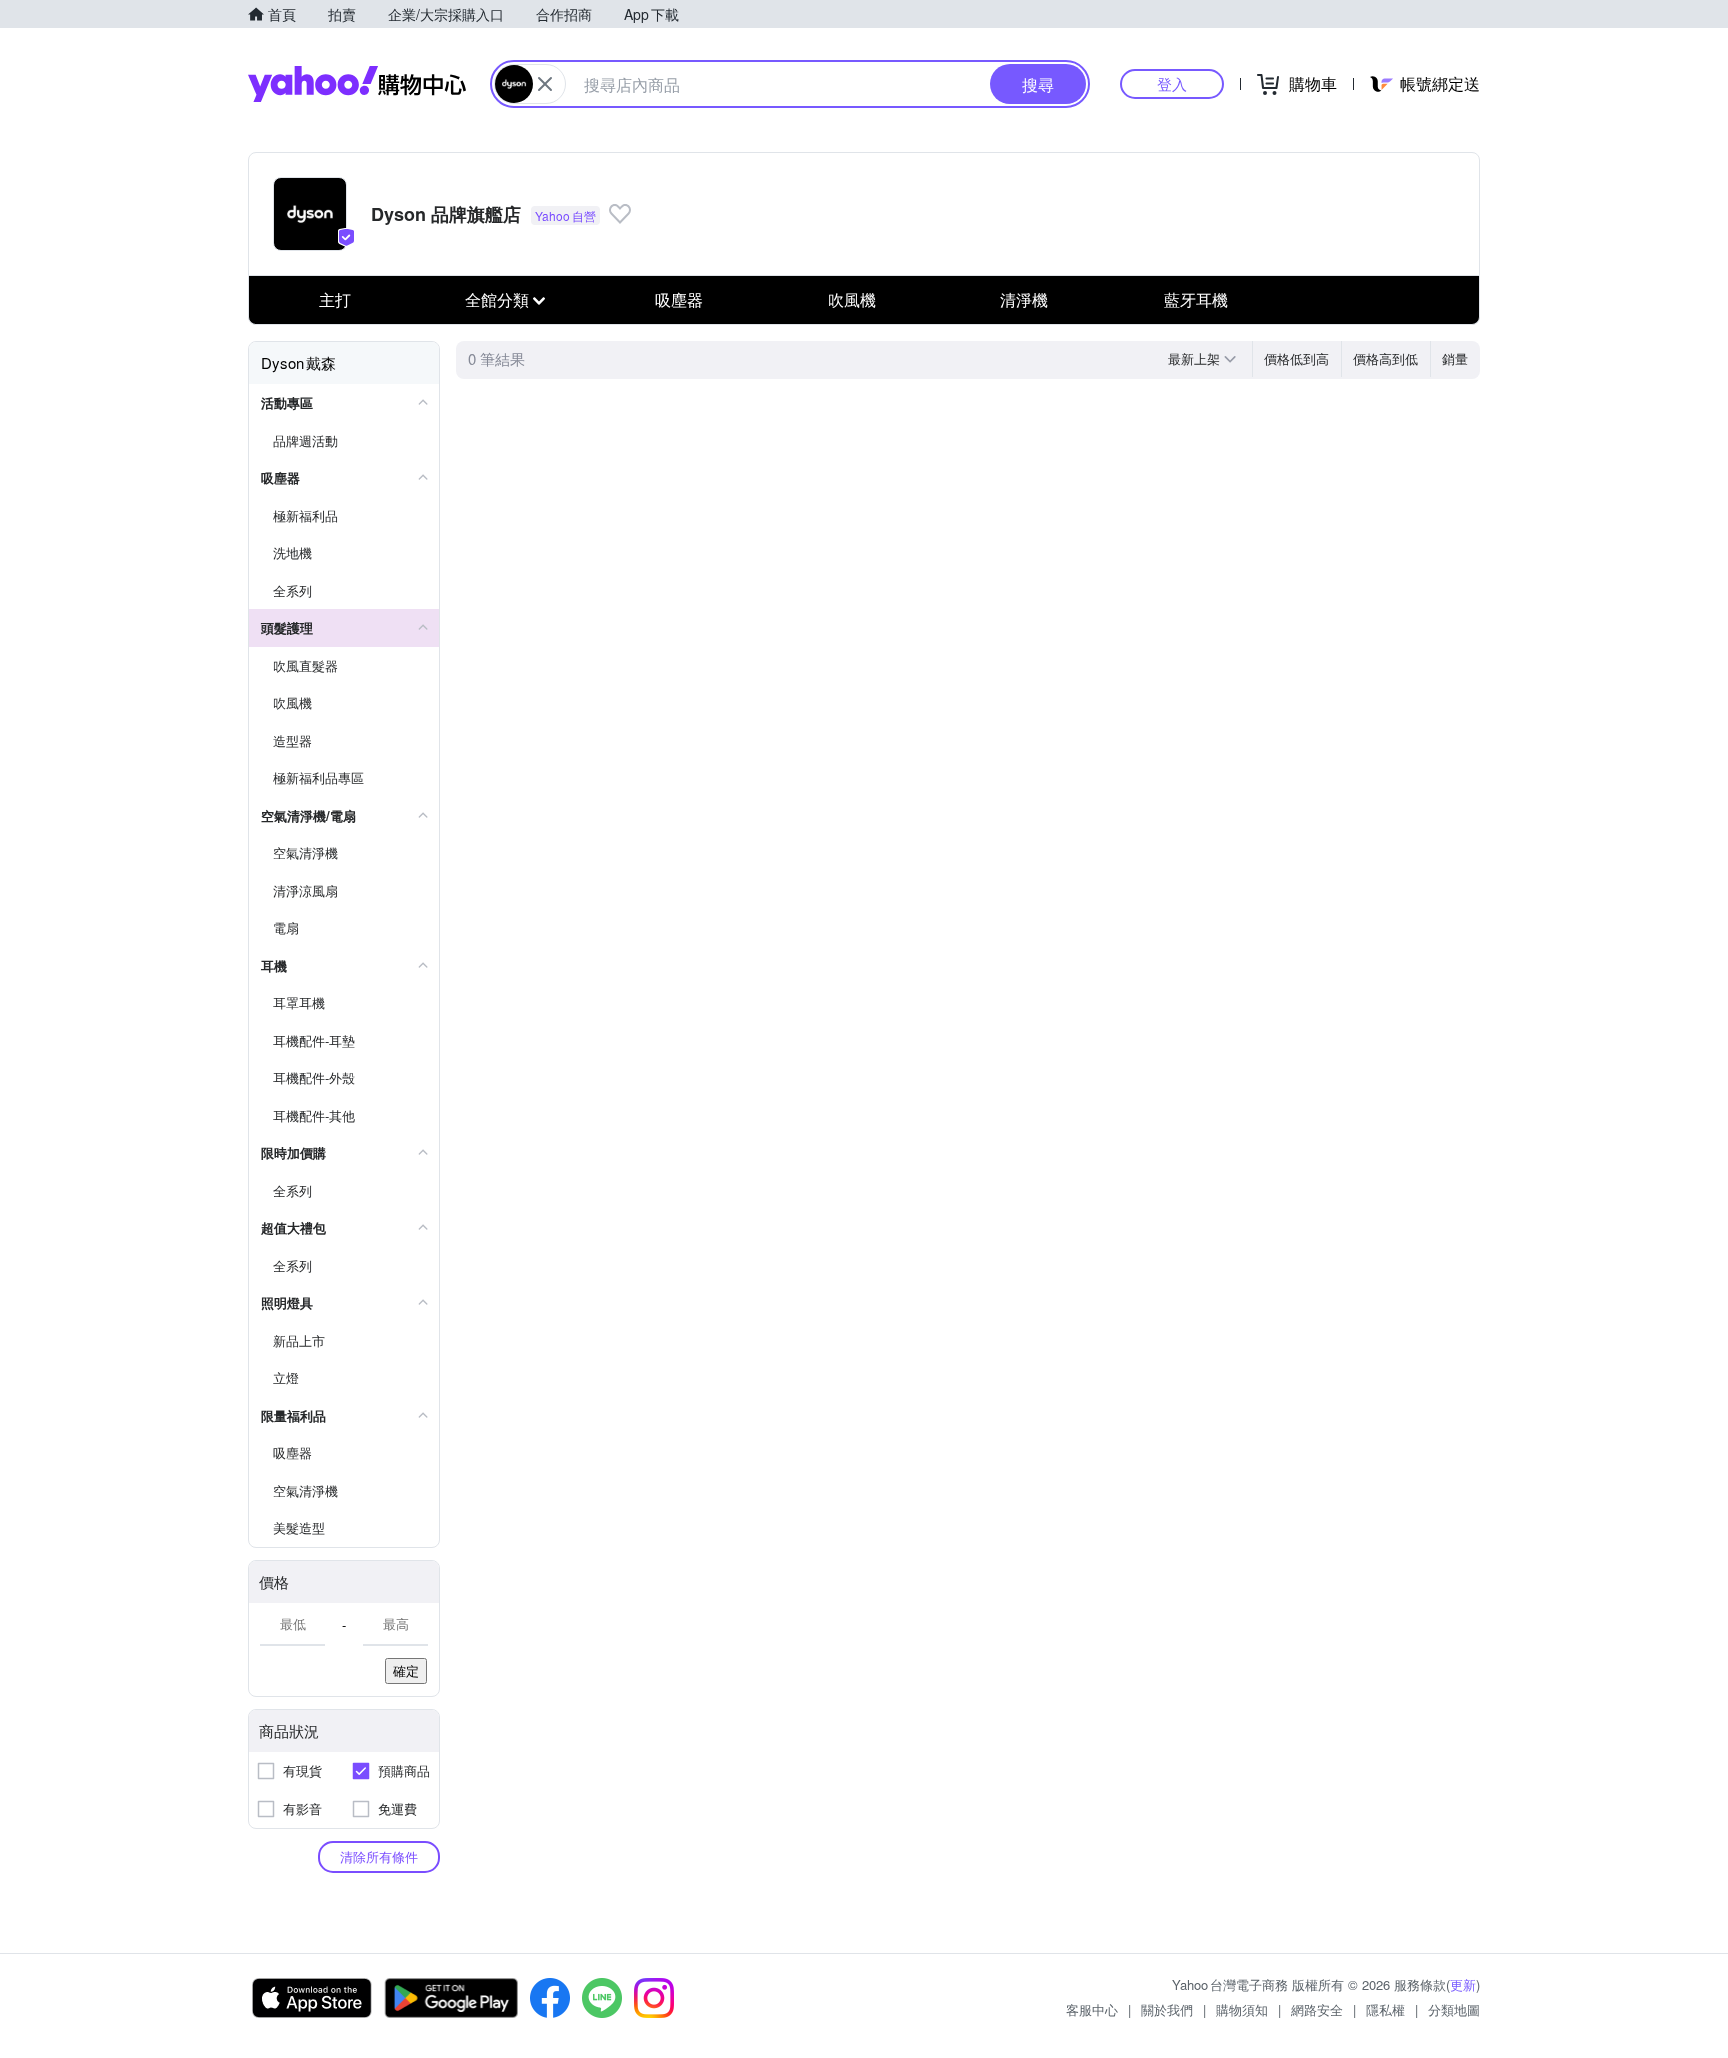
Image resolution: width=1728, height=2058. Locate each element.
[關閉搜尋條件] (545, 84)
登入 (1172, 83)
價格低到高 (1296, 358)
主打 (335, 299)
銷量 (1455, 358)
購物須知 (1242, 2009)
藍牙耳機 (1196, 299)
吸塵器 (679, 299)
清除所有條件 (379, 1856)
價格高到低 (1385, 358)
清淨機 (1024, 299)
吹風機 (852, 299)
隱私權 (1385, 2009)
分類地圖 (1454, 2009)
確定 (406, 1670)
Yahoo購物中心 (357, 84)
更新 (1463, 1984)
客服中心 (1092, 2009)
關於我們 (1167, 2009)
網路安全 (1317, 2009)
